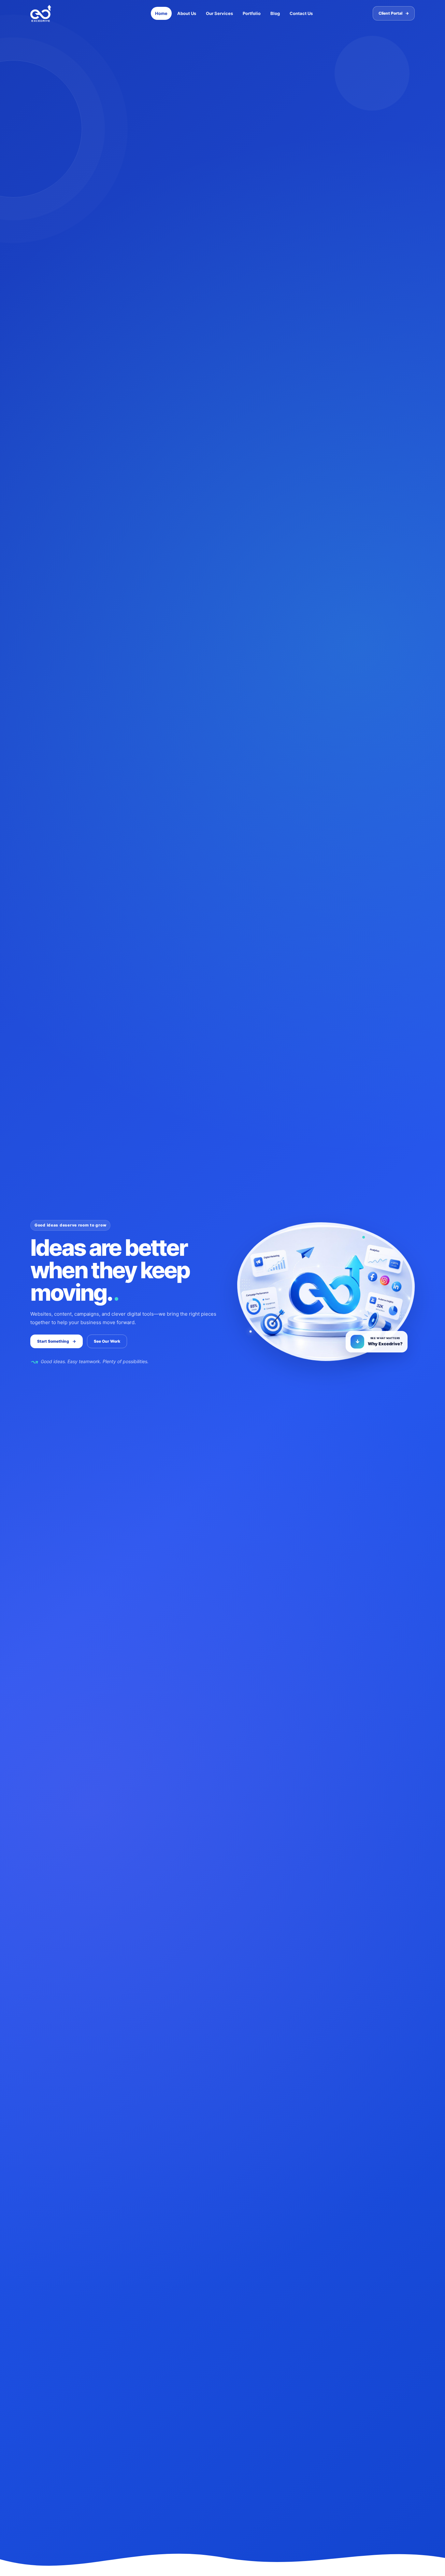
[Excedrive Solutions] (63, 13)
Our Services (219, 13)
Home (161, 13)
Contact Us (301, 13)
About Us (187, 13)
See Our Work (107, 1341)
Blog (275, 13)
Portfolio (252, 13)
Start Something (57, 1341)
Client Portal (394, 13)
